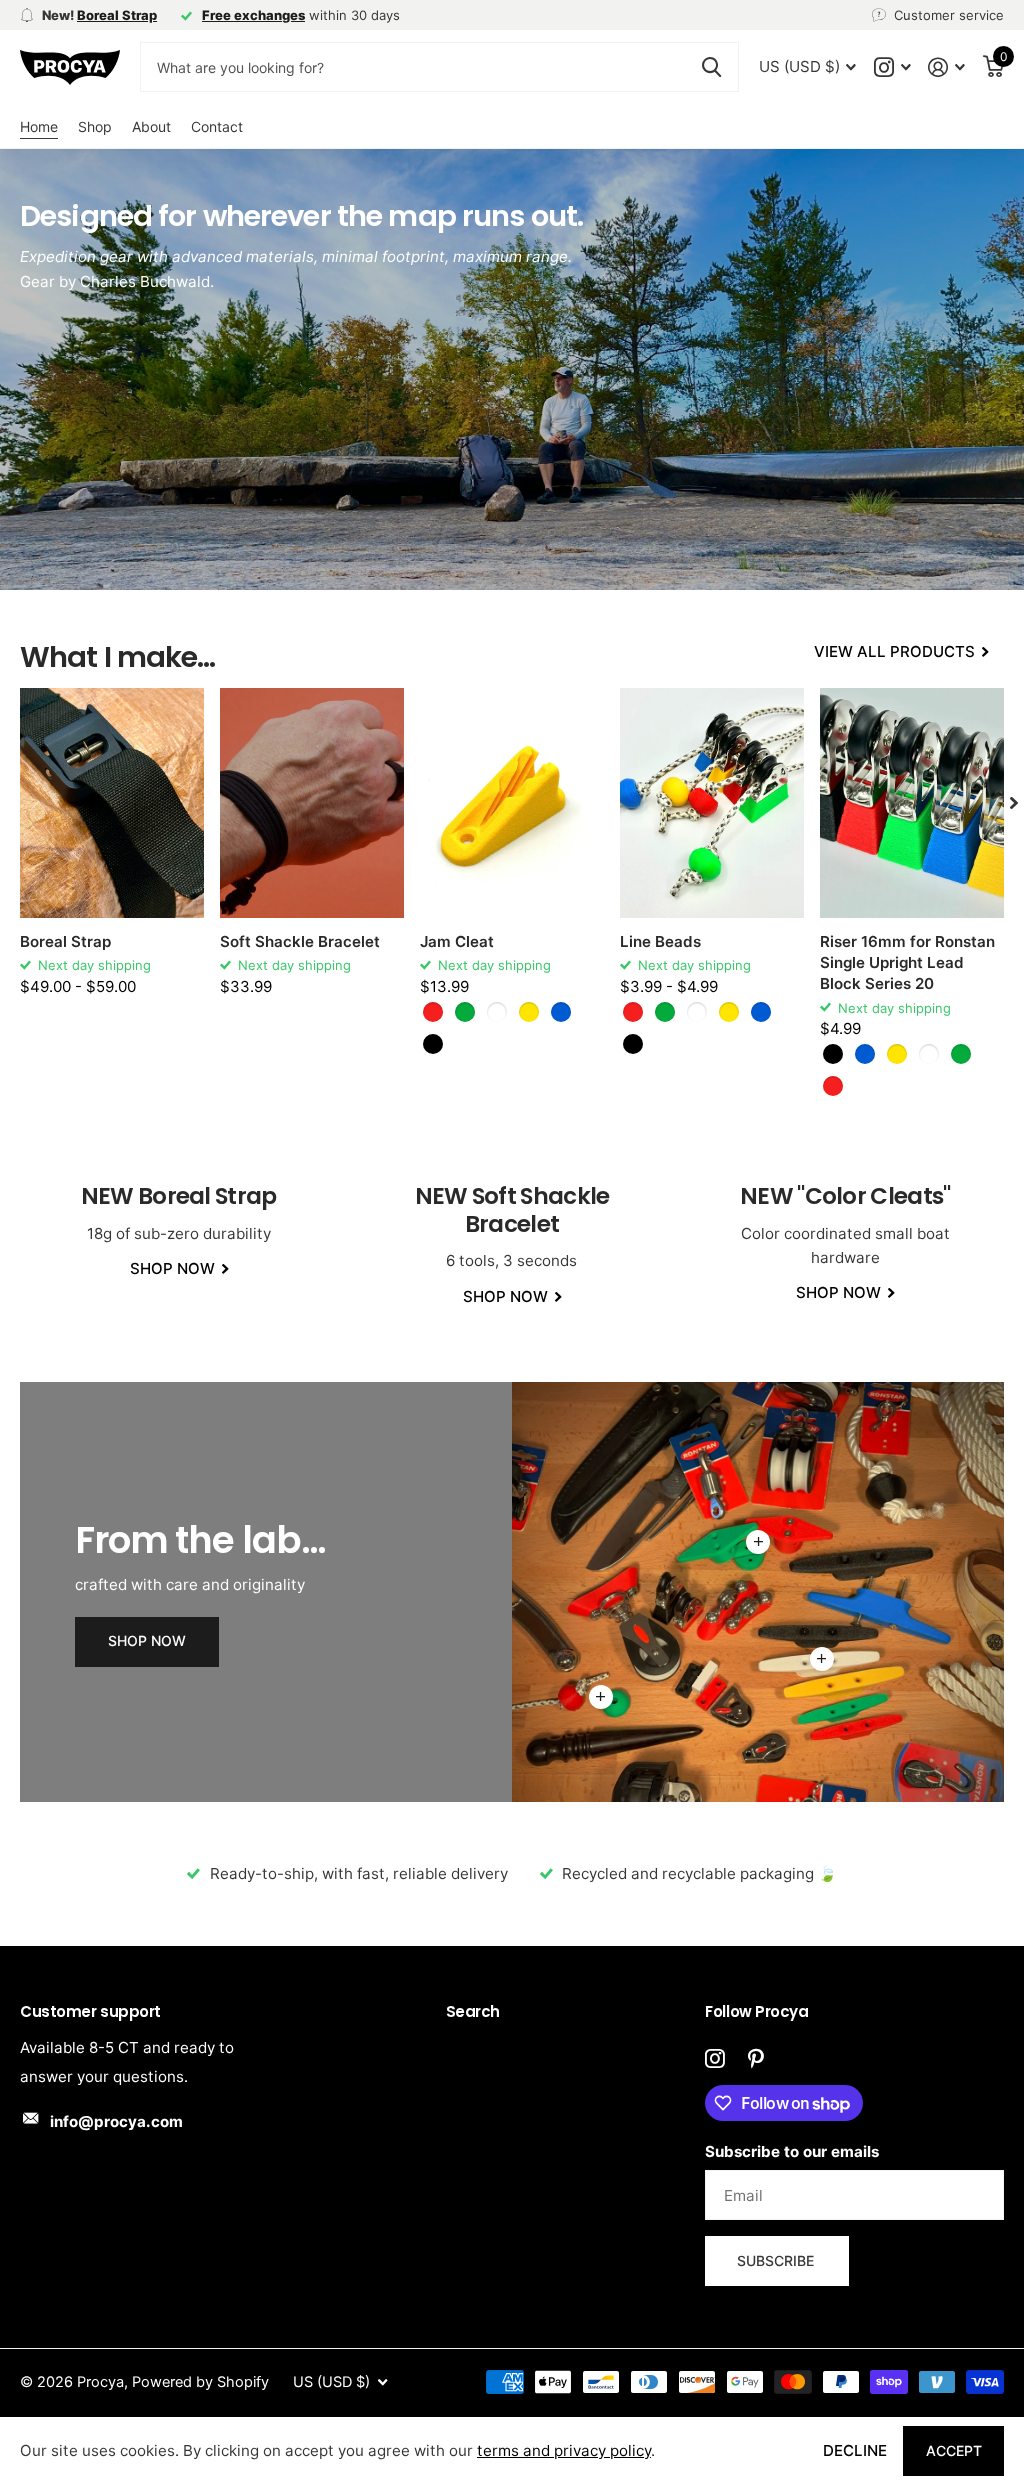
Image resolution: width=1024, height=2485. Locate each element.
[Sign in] (947, 67)
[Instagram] (714, 2058)
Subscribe (777, 2260)
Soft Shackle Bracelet (300, 941)
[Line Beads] (712, 803)
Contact (217, 126)
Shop (95, 126)
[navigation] (1014, 803)
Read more (601, 1697)
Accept (954, 2450)
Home (39, 126)
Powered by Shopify (200, 2382)
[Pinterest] (756, 2058)
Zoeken (711, 67)
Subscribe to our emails (792, 2151)
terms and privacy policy (564, 2450)
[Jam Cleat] (512, 803)
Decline (855, 2450)
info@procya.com (116, 2121)
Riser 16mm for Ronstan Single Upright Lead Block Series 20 (907, 962)
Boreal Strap (65, 941)
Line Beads (660, 941)
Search (473, 2011)
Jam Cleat (457, 941)
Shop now (147, 1640)
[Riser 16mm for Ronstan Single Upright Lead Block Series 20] (912, 803)
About (151, 126)
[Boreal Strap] (112, 803)
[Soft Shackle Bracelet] (312, 803)
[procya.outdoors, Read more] (892, 67)
